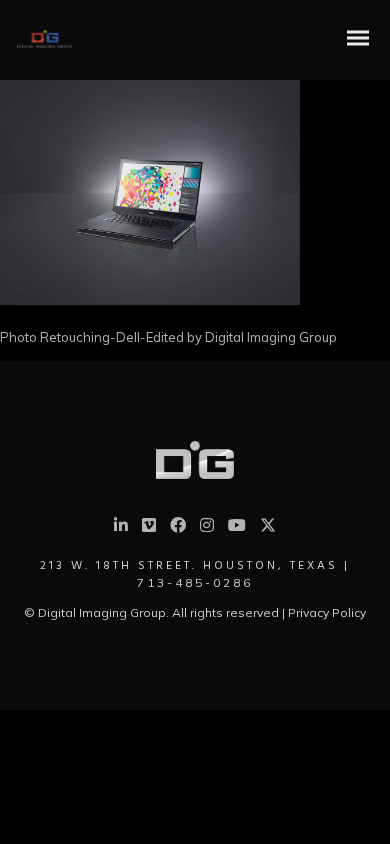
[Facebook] (178, 528)
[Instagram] (207, 528)
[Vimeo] (149, 528)
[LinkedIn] (121, 528)
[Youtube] (237, 528)
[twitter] (268, 530)
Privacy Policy (327, 612)
